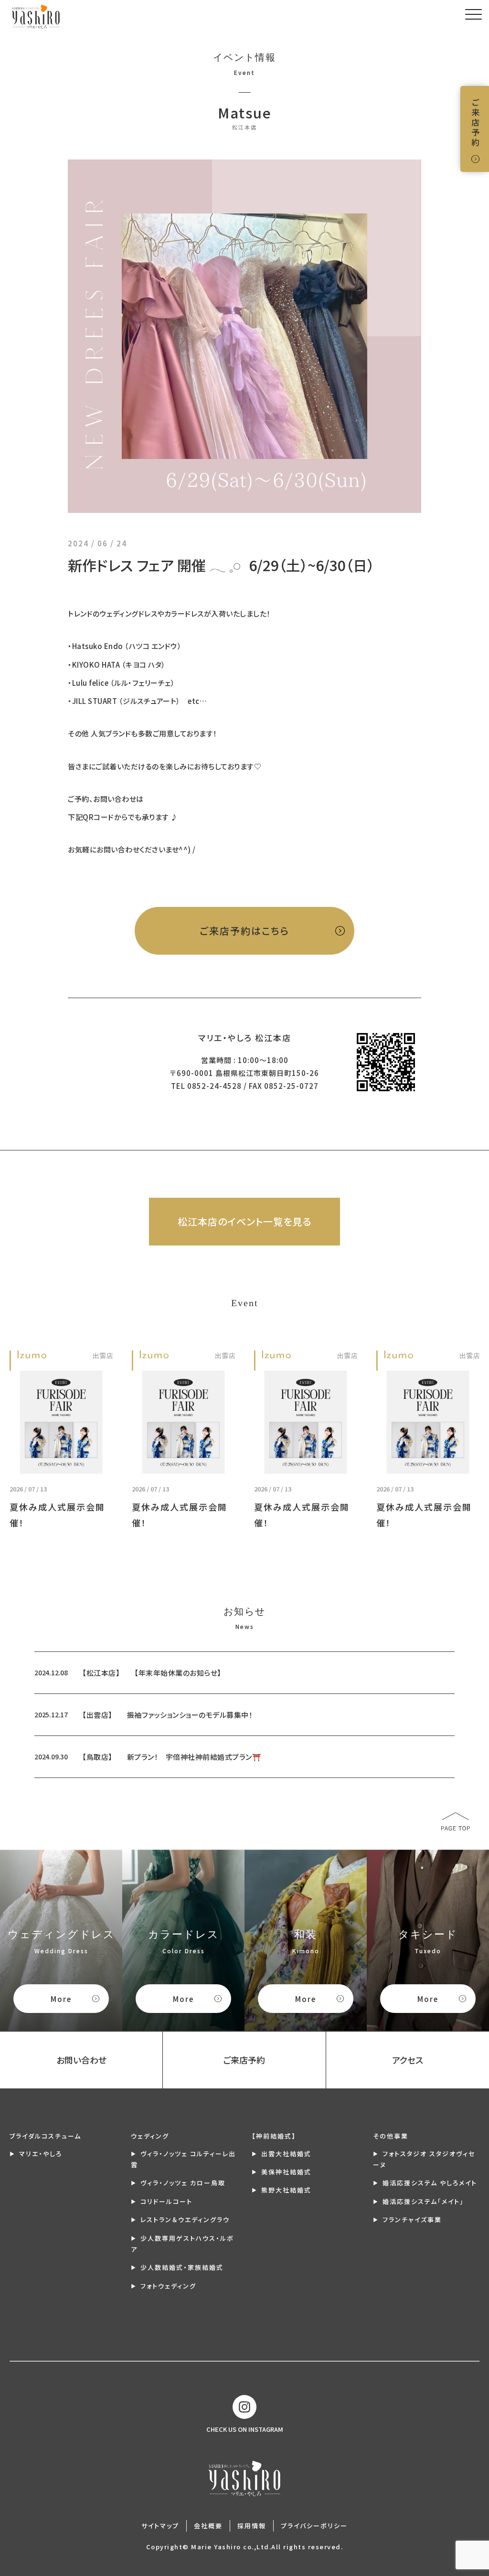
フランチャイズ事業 (412, 2219)
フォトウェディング (168, 2286)
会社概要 (208, 2526)
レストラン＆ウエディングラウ (185, 2219)
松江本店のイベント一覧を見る (244, 1221)
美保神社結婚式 (286, 2172)
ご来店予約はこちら (244, 931)
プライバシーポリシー (314, 2526)
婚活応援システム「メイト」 (423, 2201)
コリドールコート (166, 2201)
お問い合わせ (81, 2060)
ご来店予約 (475, 123)
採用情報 (252, 2526)
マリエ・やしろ (41, 2154)
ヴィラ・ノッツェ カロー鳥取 (183, 2183)
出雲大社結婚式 (286, 2154)
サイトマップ (160, 2526)
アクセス (408, 2060)
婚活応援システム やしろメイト (430, 2183)
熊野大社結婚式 (286, 2190)
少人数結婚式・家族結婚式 (182, 2267)
